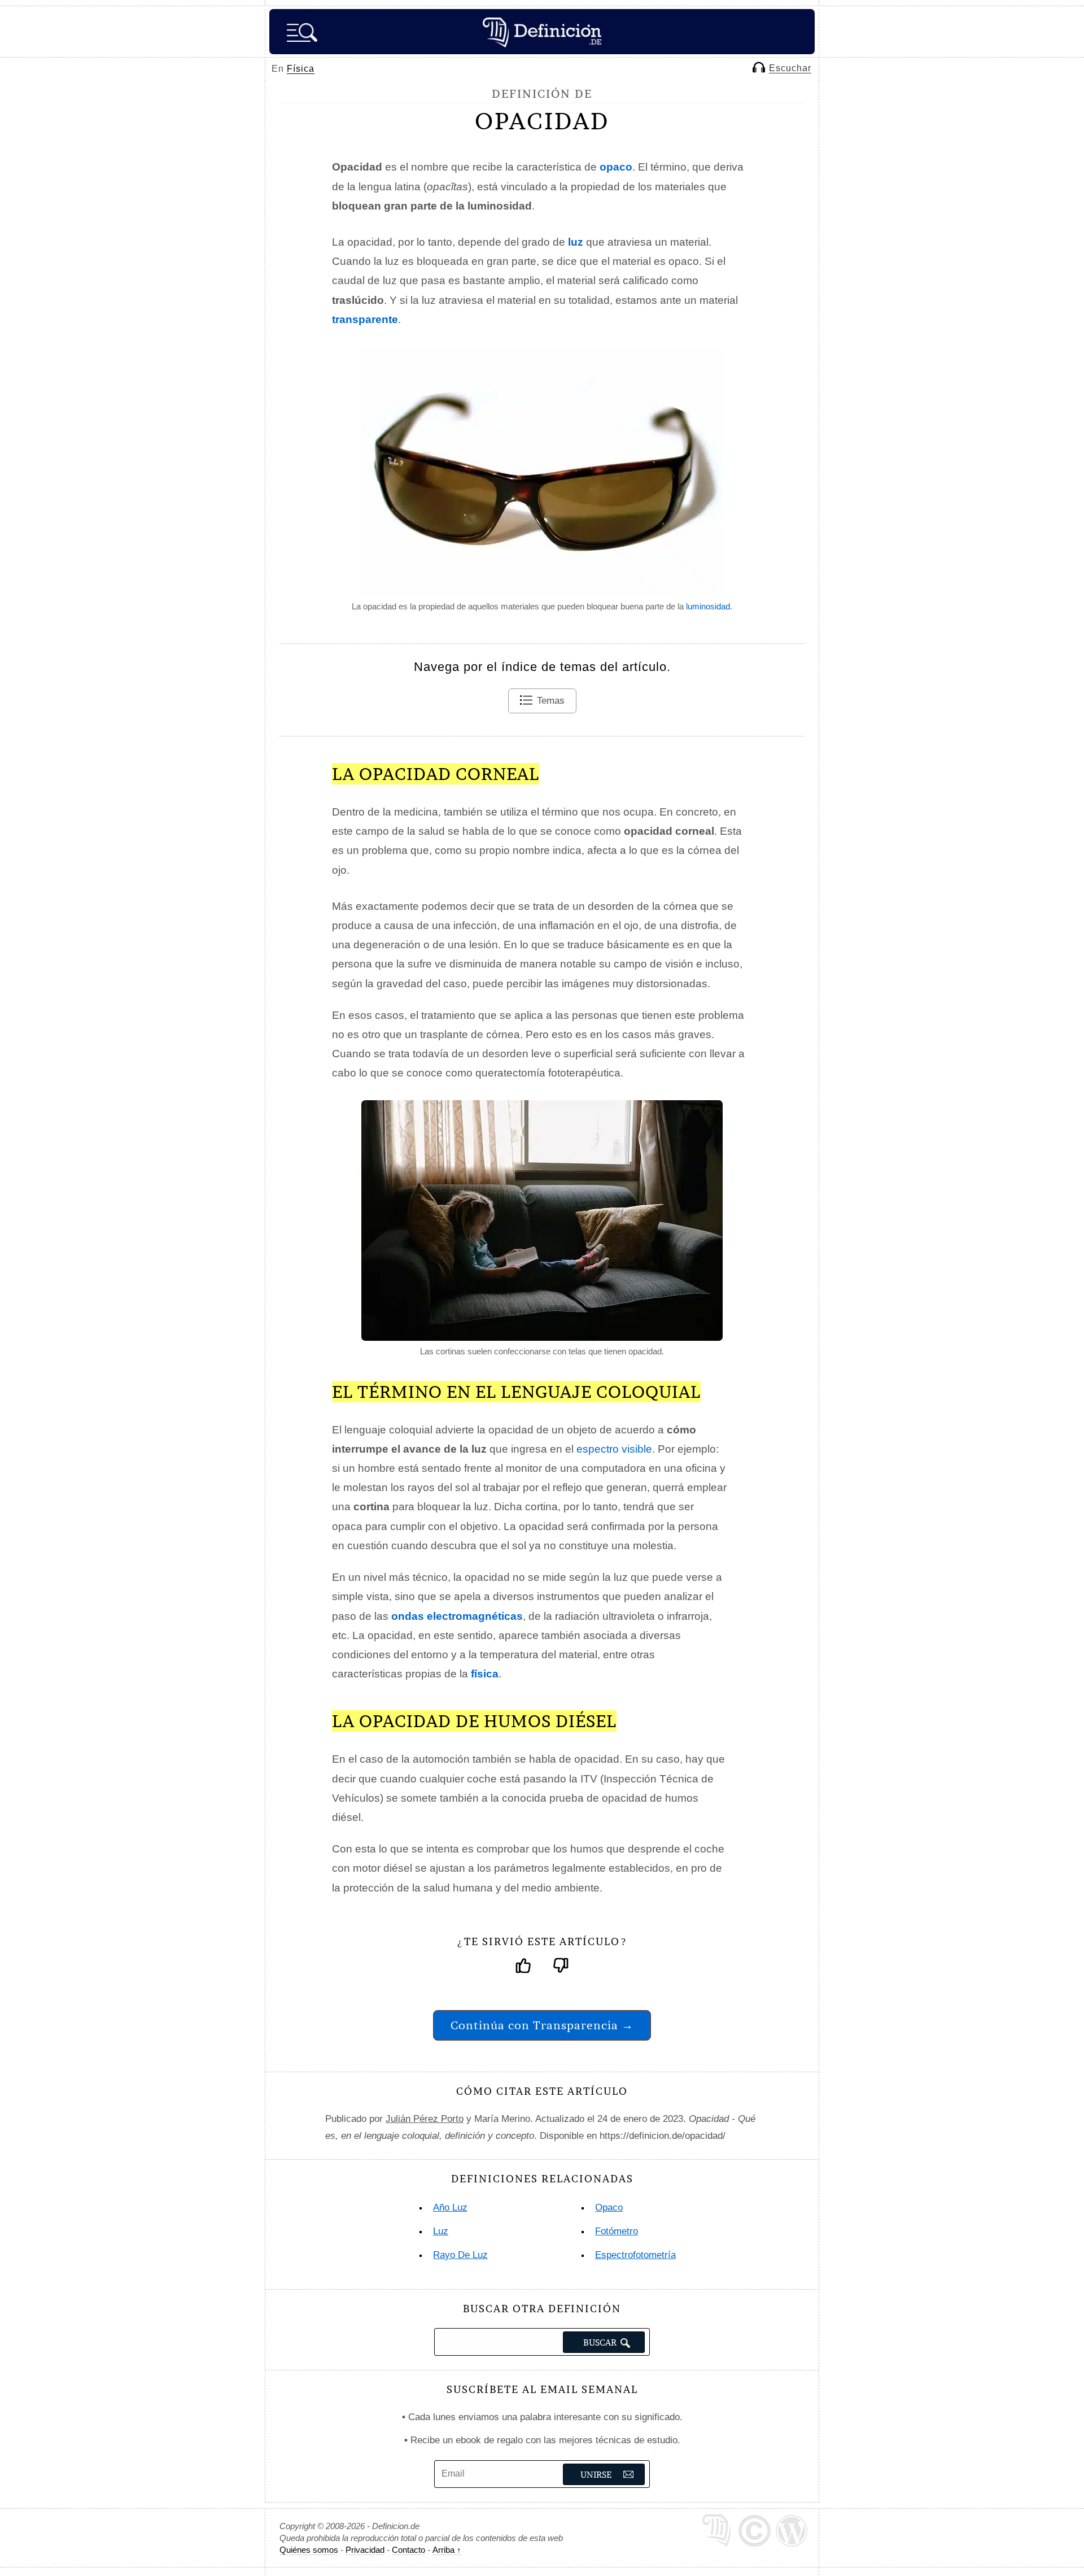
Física (301, 69)
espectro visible (614, 1449)
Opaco (609, 2207)
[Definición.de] (542, 32)
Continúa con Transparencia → (542, 2025)
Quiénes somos (309, 2550)
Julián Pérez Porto (425, 2119)
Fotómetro (617, 2231)
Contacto (408, 2550)
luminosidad (708, 606)
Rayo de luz (460, 2255)
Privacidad (365, 2550)
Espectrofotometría (635, 2255)
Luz (441, 2231)
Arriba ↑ (447, 2550)
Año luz (450, 2207)
